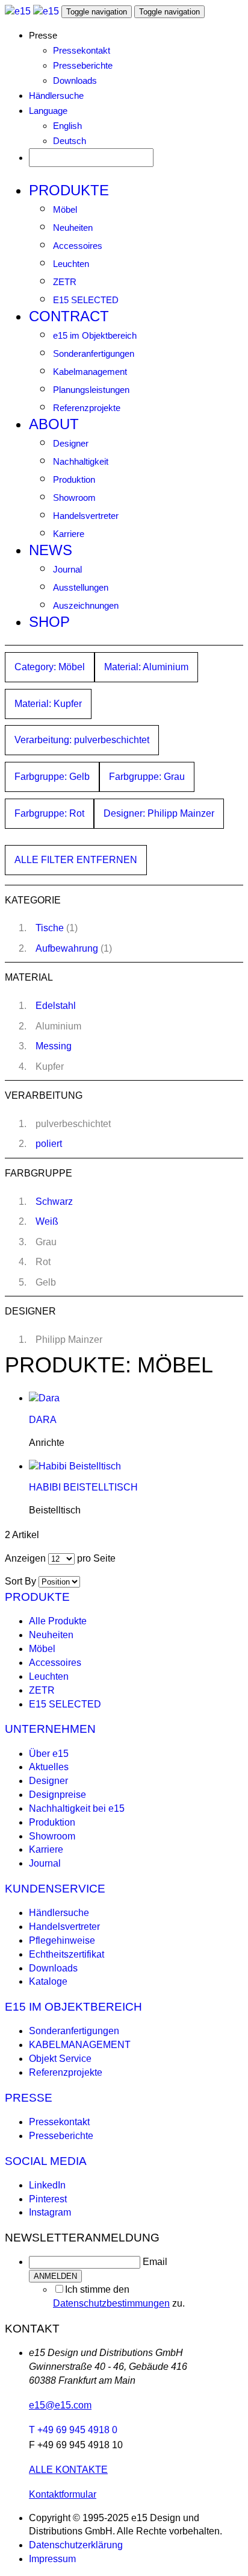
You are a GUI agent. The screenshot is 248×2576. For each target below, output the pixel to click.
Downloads (75, 80)
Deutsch (70, 141)
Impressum (52, 2559)
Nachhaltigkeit (81, 461)
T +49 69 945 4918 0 (73, 2430)
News (51, 550)
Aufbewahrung (67, 948)
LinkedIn (47, 2185)
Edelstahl (56, 1006)
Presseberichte (83, 65)
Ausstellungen (81, 587)
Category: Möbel (50, 667)
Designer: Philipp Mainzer (159, 813)
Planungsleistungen (91, 390)
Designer (71, 443)
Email (155, 2262)
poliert (49, 1144)
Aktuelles (49, 1767)
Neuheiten (73, 228)
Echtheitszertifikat (67, 1954)
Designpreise (57, 1795)
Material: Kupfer (48, 704)
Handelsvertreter (86, 516)
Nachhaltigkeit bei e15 (77, 1808)
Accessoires (78, 246)
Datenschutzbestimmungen (111, 2303)
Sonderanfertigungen (94, 353)
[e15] (18, 11)
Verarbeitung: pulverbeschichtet (82, 740)
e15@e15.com (60, 2405)
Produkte (69, 190)
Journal (67, 569)
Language (48, 111)
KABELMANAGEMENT (80, 2045)
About (54, 424)
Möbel (65, 209)
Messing (54, 1046)
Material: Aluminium (146, 667)
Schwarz (54, 1202)
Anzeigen (25, 1558)
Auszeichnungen (86, 605)
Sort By (20, 1581)
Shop (49, 622)
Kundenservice (55, 1889)
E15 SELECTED (86, 300)
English (67, 126)
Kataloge (48, 1981)
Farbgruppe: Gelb (52, 777)
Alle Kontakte (68, 2470)
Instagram (50, 2212)
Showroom (74, 498)
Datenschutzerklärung (76, 2545)
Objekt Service (60, 2059)
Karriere (69, 534)
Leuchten (71, 264)
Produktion (74, 479)
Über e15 (49, 1754)
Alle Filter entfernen (76, 860)
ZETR (65, 282)
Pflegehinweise (62, 1940)
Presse (29, 2098)
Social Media (46, 2161)
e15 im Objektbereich (95, 335)
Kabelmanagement (90, 372)
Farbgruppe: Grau (147, 777)
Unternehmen (50, 1729)
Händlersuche (56, 96)
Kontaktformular (63, 2494)
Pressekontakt (82, 50)
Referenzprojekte (87, 408)
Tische (50, 928)
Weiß (47, 1221)
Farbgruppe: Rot (49, 813)
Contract (69, 316)
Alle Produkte (58, 1621)
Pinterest (48, 2199)
